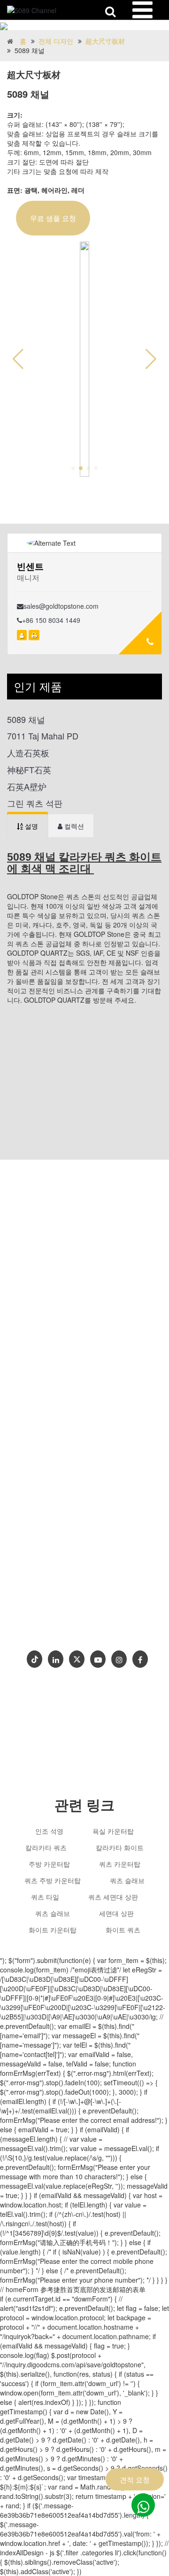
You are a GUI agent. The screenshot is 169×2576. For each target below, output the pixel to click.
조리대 (87, 1598)
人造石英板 (28, 753)
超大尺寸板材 (105, 41)
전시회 (77, 1628)
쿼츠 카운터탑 (120, 1864)
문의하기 (41, 1628)
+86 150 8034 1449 (51, 620)
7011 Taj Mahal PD (43, 736)
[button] (151, 359)
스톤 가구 (37, 1576)
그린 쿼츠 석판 (35, 803)
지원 (94, 1613)
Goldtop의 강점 (51, 1613)
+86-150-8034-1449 (62, 1520)
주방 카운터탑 (49, 1864)
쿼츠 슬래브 (127, 1880)
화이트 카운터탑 (53, 1930)
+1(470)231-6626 (60, 1538)
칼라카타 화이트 (120, 1847)
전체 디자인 (56, 41)
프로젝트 (126, 1613)
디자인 (54, 1598)
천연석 (70, 1576)
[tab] (27, 826)
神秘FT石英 (29, 770)
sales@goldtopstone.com (61, 606)
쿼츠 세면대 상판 (113, 1897)
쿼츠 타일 (45, 1897)
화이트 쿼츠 (123, 1930)
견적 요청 (135, 2479)
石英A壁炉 (27, 787)
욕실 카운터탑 (113, 1831)
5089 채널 (26, 719)
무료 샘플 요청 (53, 218)
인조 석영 (49, 1831)
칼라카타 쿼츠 (46, 1847)
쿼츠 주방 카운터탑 (53, 1880)
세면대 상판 (116, 1913)
